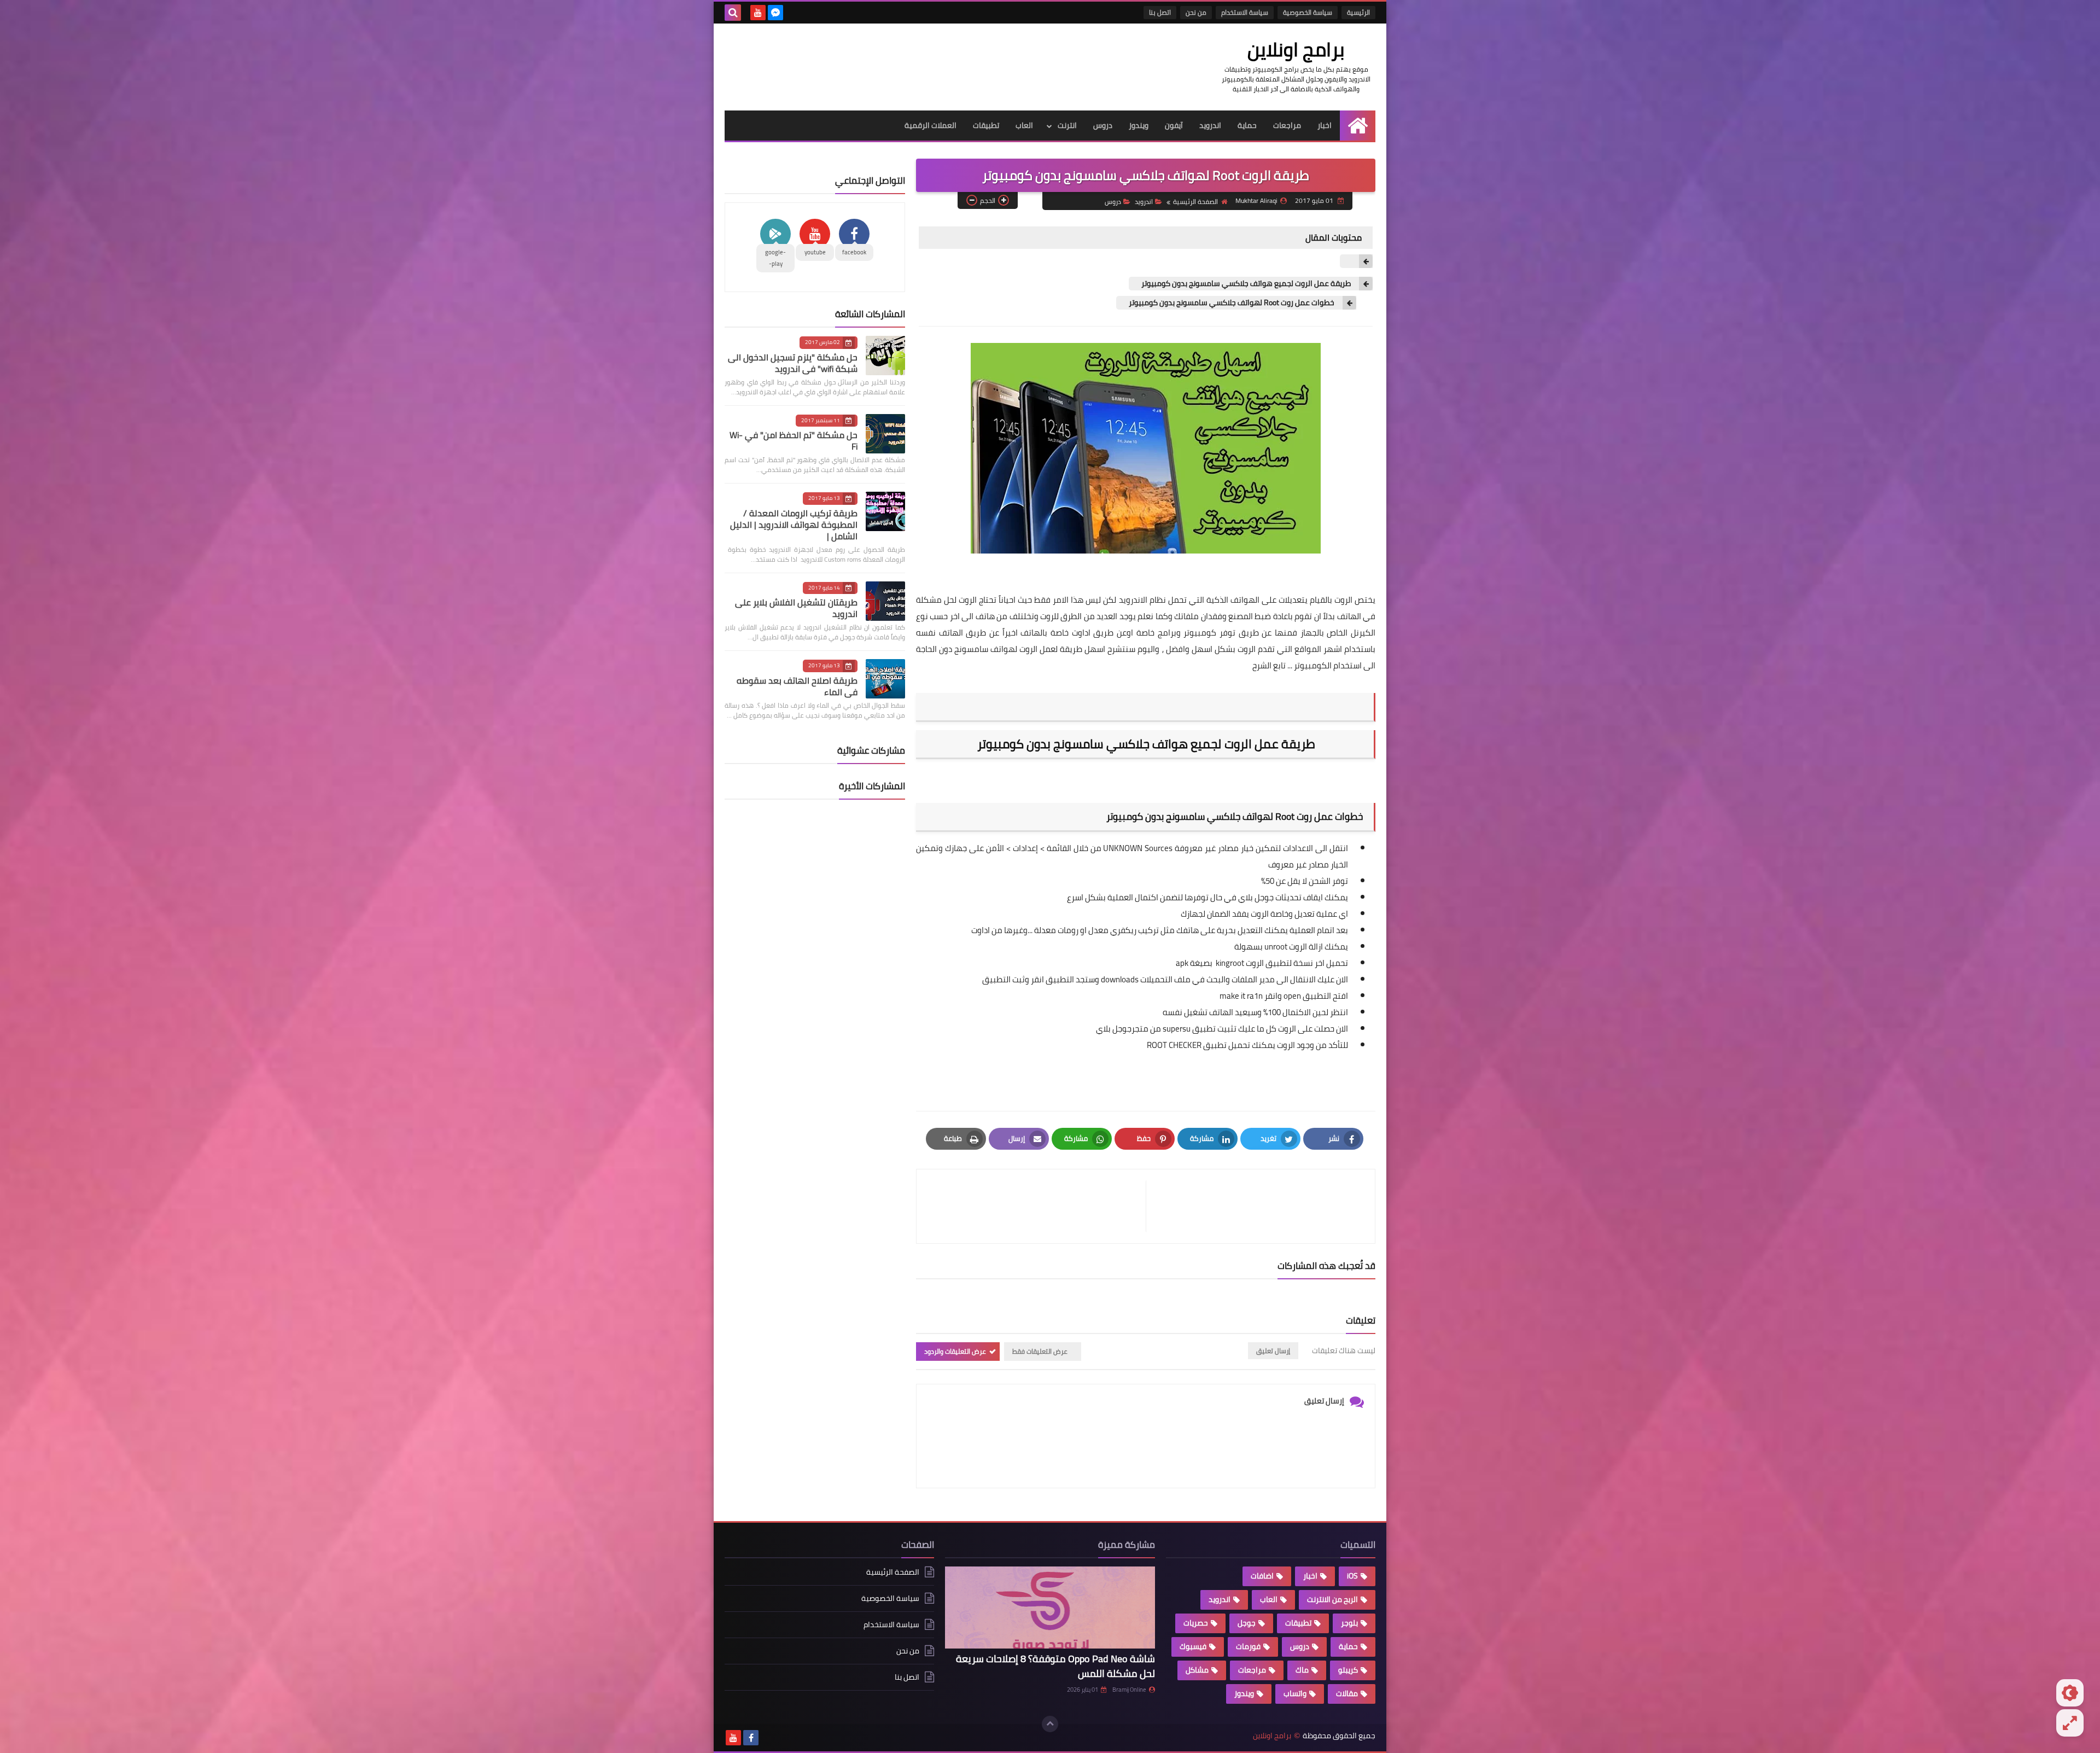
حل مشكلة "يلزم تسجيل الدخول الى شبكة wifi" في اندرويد (793, 363)
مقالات (1347, 1693)
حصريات (1196, 1623)
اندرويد (1210, 125)
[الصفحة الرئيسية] (1358, 126)
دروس (1103, 125)
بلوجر (1349, 1623)
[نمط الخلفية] (2070, 1723)
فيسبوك (1193, 1646)
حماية (1247, 125)
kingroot (1229, 963)
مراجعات (1287, 125)
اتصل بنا (1160, 12)
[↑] (1050, 1724)
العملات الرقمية (931, 125)
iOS (1352, 1576)
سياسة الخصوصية (1308, 12)
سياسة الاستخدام (1245, 12)
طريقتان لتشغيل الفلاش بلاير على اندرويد (796, 608)
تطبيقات (986, 125)
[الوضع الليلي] (2070, 1693)
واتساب (1295, 1693)
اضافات (1262, 1576)
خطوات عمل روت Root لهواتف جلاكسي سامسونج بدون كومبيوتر (1231, 303)
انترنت (1067, 125)
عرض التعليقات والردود (955, 1351)
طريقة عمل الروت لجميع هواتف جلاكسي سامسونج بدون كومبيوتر (1245, 284)
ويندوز (1139, 125)
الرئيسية (1358, 12)
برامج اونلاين (1296, 49)
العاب (1024, 125)
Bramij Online (1129, 1690)
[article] (1037, 1206)
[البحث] (733, 13)
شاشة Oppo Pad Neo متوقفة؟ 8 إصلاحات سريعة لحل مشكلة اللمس (1055, 1666)
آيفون (1174, 125)
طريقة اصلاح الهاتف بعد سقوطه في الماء (797, 686)
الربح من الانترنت (1332, 1599)
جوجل (1247, 1623)
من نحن (1196, 12)
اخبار (1325, 125)
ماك (1302, 1670)
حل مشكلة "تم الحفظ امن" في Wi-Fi (794, 441)
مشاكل (1197, 1670)
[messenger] (775, 13)
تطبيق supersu (1188, 1029)
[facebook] (751, 1738)
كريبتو (1348, 1670)
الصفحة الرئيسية (1195, 202)
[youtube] (758, 13)
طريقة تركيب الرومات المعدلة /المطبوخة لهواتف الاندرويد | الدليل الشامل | (794, 525)
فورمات (1248, 1646)
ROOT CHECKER (1174, 1045)
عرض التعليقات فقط (1040, 1351)
